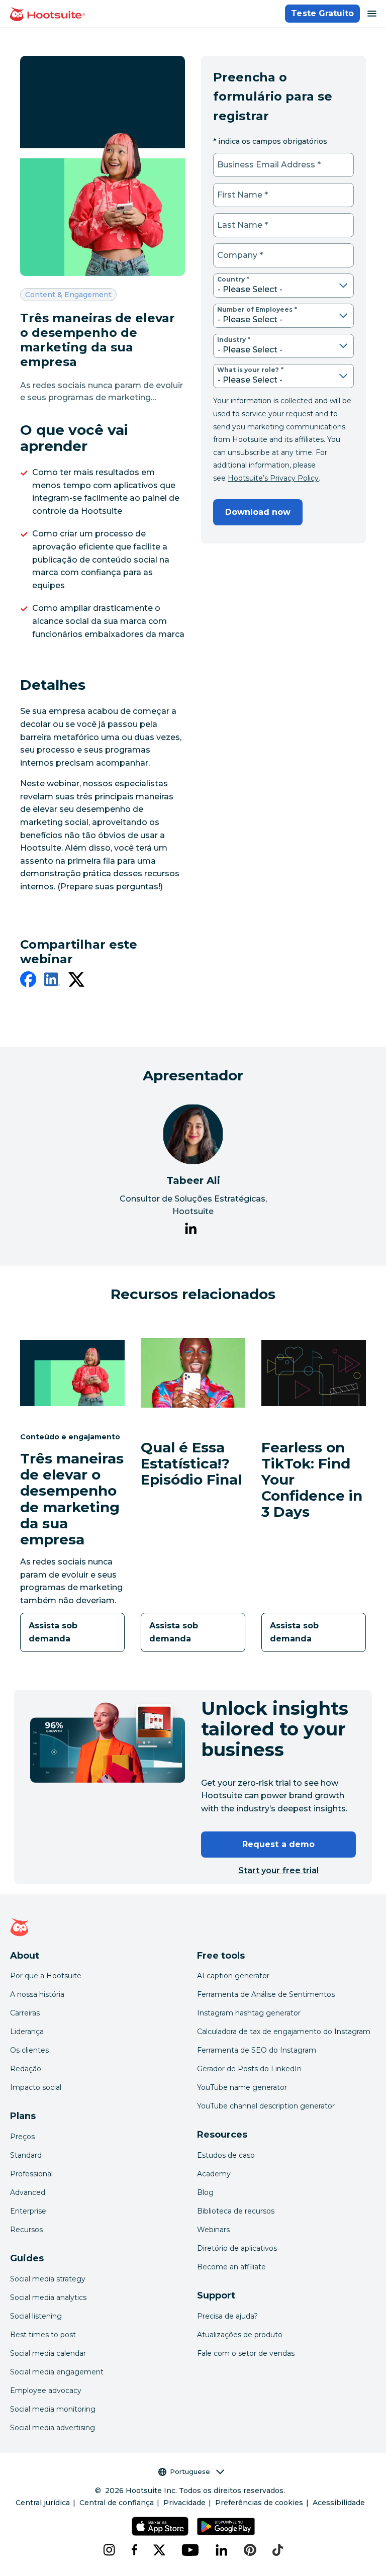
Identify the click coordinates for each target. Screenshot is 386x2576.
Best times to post (43, 2335)
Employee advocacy (46, 2390)
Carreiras (25, 2013)
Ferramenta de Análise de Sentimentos (266, 1994)
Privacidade (184, 2503)
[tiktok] (278, 2550)
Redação (26, 2069)
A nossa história (37, 1994)
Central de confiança (117, 2503)
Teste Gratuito (322, 13)
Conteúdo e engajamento (70, 1437)
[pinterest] (250, 2550)
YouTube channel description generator (266, 2106)
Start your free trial (278, 1870)
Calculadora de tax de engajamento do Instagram (284, 2032)
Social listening (36, 2316)
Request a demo (278, 1844)
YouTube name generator (242, 2087)
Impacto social (36, 2087)
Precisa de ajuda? (227, 2316)
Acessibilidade (339, 2503)
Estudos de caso (226, 2155)
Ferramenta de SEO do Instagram (257, 2050)
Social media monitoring (53, 2409)
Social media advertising (53, 2428)
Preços (22, 2137)
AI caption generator (233, 1976)
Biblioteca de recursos (236, 2211)
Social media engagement (57, 2372)
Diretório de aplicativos (237, 2248)
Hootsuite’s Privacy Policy (273, 478)
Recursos (26, 2230)
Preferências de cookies (259, 2503)
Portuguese (190, 2471)
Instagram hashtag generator (249, 2013)
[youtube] (190, 2550)
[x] (159, 2550)
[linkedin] (52, 981)
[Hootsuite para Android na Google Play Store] (226, 2526)
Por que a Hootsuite (46, 1976)
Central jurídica (43, 2503)
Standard (26, 2155)
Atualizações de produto (240, 2335)
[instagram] (109, 2550)
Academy (214, 2174)
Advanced (28, 2192)
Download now (258, 512)
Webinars (213, 2230)
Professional (31, 2174)
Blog (205, 2192)
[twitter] (76, 981)
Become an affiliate (231, 2267)
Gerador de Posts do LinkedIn (249, 2069)
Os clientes (29, 2050)
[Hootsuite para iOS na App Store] (160, 2526)
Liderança (27, 2032)
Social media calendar (48, 2353)
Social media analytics (48, 2297)
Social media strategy (48, 2279)
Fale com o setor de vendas (246, 2353)
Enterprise (28, 2211)
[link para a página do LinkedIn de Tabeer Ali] (191, 1230)
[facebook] (28, 981)
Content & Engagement (68, 294)
